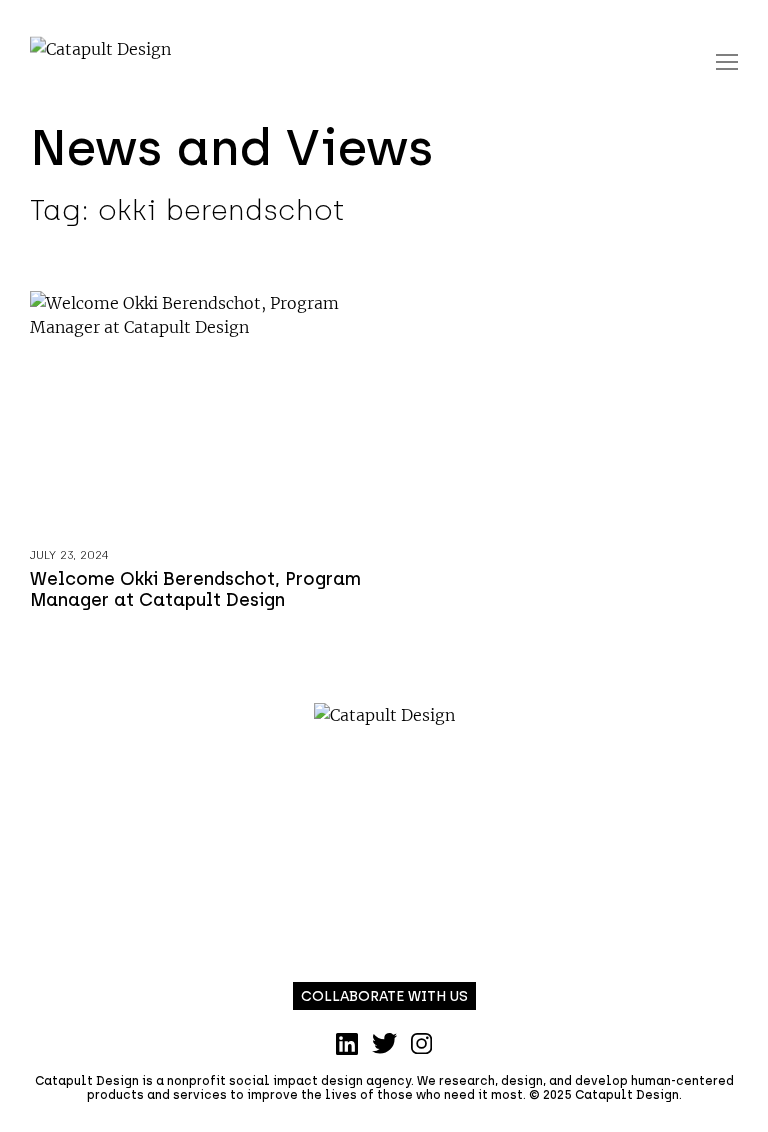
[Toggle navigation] (727, 61)
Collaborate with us (384, 996)
